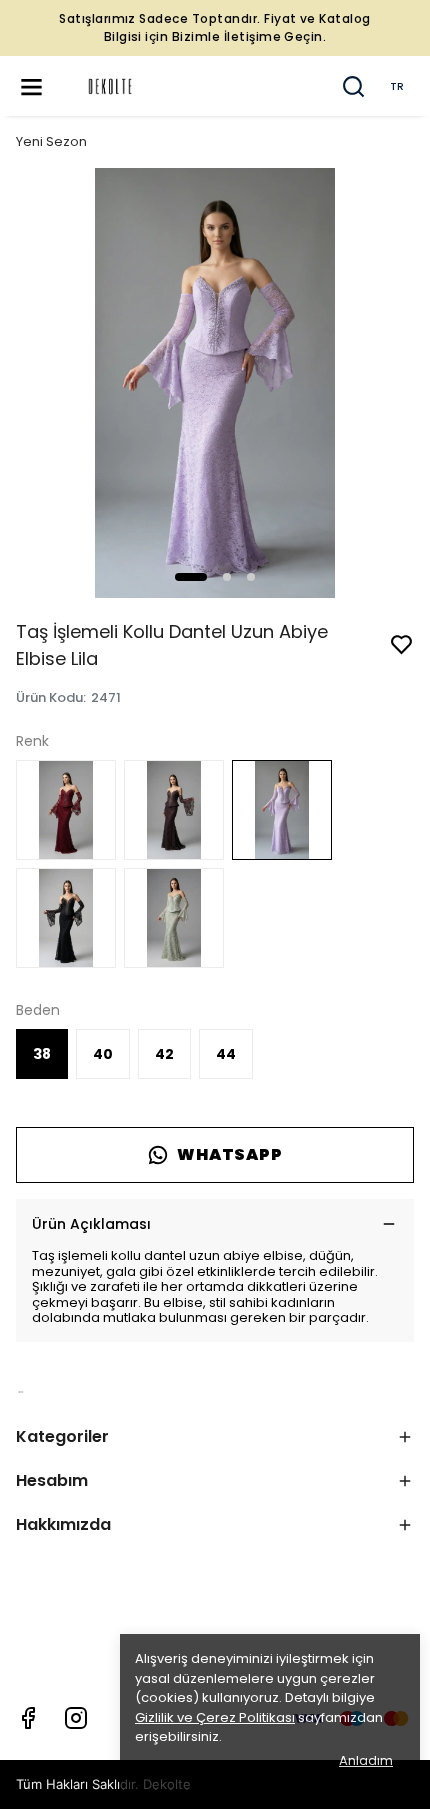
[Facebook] (28, 1718)
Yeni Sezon (51, 141)
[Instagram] (76, 1718)
